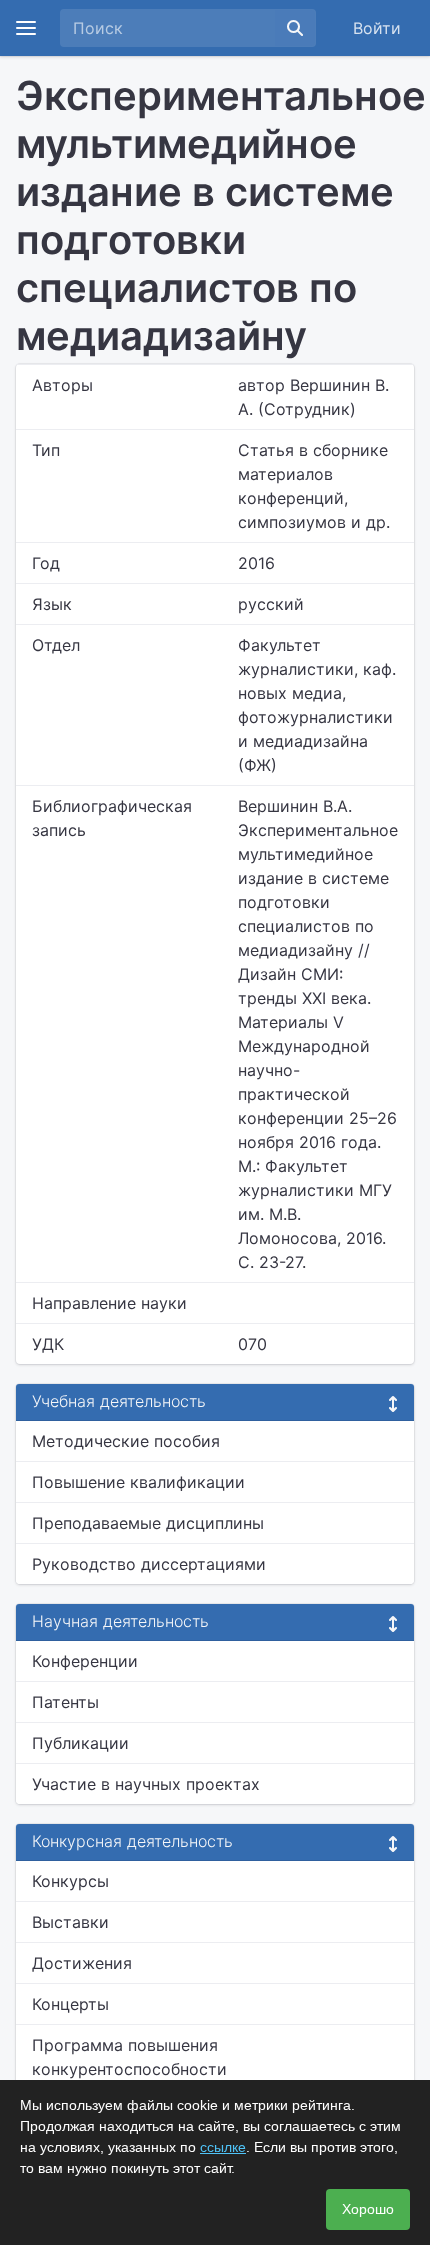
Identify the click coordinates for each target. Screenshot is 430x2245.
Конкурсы (70, 1881)
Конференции (85, 1661)
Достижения (82, 1963)
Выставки (70, 1922)
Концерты (70, 2004)
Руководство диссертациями (149, 1564)
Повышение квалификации (138, 1482)
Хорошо (368, 2209)
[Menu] (26, 28)
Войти (377, 28)
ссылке (223, 2147)
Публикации (80, 1743)
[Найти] (295, 28)
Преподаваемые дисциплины (148, 1523)
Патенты (65, 1702)
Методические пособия (126, 1441)
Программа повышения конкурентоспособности (129, 2057)
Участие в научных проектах (146, 1784)
